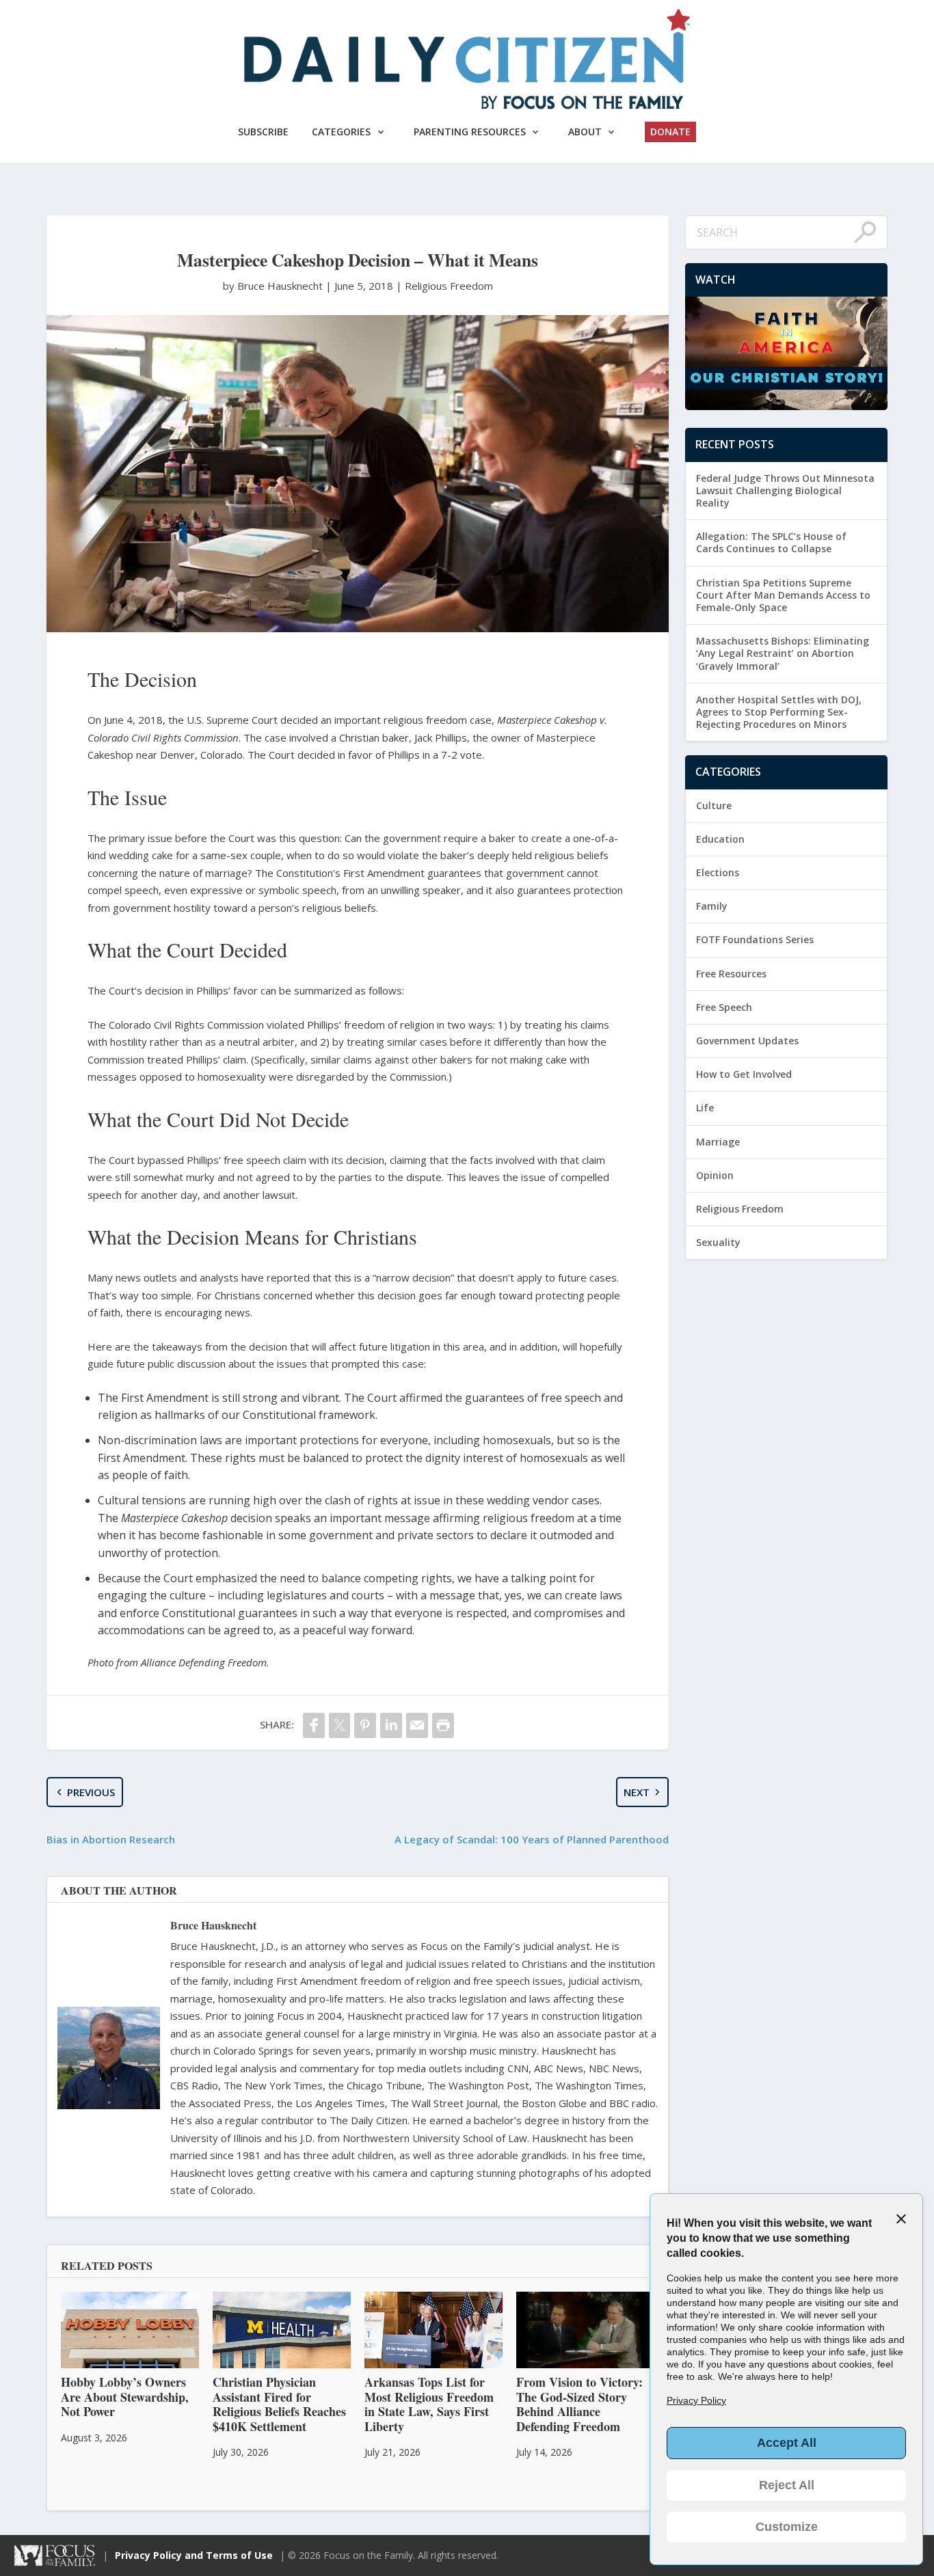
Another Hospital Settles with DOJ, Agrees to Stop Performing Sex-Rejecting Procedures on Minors (779, 712)
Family (712, 906)
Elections (718, 872)
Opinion (715, 1175)
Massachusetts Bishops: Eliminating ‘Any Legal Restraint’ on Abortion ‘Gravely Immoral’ (783, 653)
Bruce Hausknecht (213, 1925)
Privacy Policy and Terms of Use (194, 2555)
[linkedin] (391, 1725)
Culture (714, 805)
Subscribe (263, 132)
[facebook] (314, 1725)
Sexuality (718, 1242)
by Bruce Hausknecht (274, 286)
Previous (91, 1792)
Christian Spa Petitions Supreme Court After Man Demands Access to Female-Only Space (783, 595)
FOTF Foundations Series (755, 939)
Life (705, 1108)
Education (720, 839)
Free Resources (731, 974)
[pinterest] (365, 1725)
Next (637, 1792)
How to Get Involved (744, 1074)
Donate (670, 132)
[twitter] (340, 1725)
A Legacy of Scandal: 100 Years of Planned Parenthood (532, 1839)
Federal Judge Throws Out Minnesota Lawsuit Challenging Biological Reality (785, 490)
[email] (417, 1725)
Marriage (718, 1142)
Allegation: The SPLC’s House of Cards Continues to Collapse (771, 542)
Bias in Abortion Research (111, 1839)
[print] (443, 1725)
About (585, 132)
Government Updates (747, 1041)
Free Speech (724, 1007)
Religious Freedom (449, 286)
